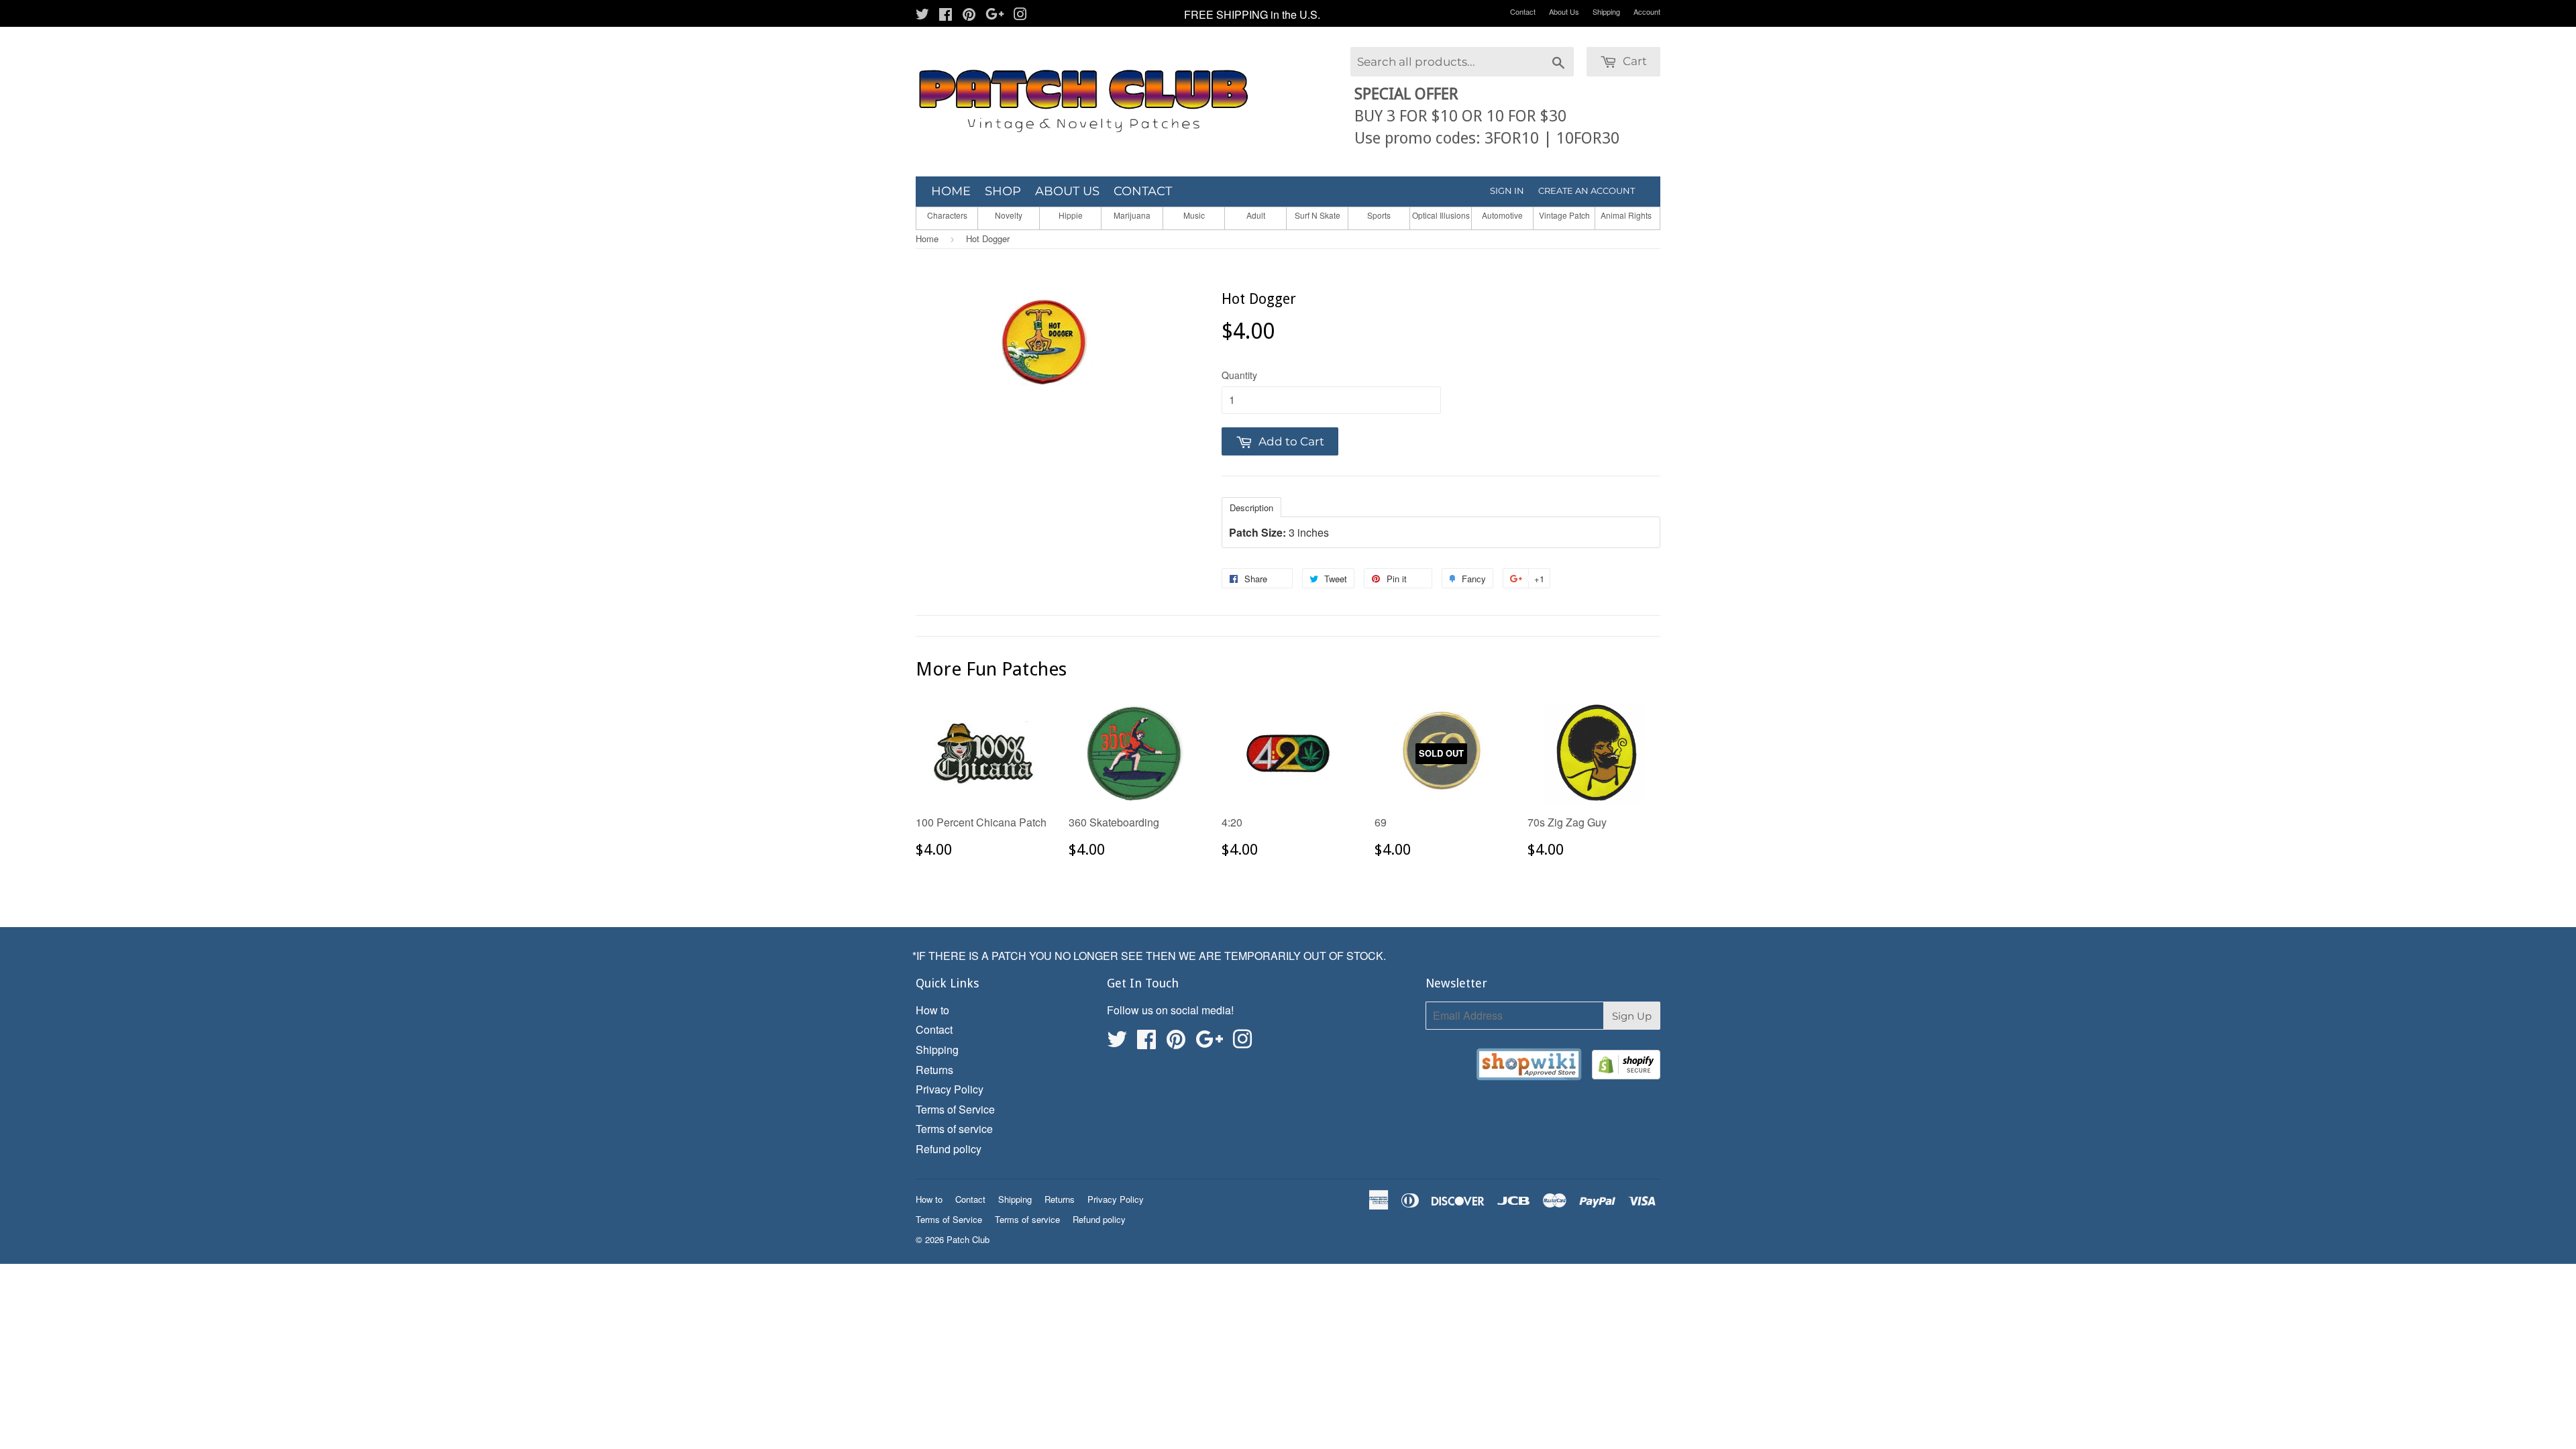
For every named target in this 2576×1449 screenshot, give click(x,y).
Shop (1003, 191)
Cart (1633, 61)
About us (1067, 191)
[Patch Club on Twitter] (922, 15)
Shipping (1606, 11)
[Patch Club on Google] (995, 15)
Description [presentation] (1251, 507)
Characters (947, 215)
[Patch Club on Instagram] (1020, 15)
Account (1647, 11)
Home (951, 191)
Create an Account (1587, 191)
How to (932, 1010)
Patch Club (968, 1239)
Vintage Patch (1564, 215)
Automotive (1502, 215)
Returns (934, 1070)
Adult (1256, 215)
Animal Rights (1626, 215)
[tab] (1251, 506)
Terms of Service (955, 1109)
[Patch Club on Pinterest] (969, 15)
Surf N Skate (1318, 215)
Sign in (1507, 191)
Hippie (1071, 215)
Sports (1379, 215)
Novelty (1009, 215)
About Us (1564, 11)
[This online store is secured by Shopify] (1626, 1067)
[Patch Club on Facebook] (946, 15)
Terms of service (954, 1129)
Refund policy (949, 1149)
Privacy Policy (950, 1089)
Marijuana (1132, 215)
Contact (1523, 11)
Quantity (1239, 375)
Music (1194, 215)
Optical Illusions (1441, 215)
